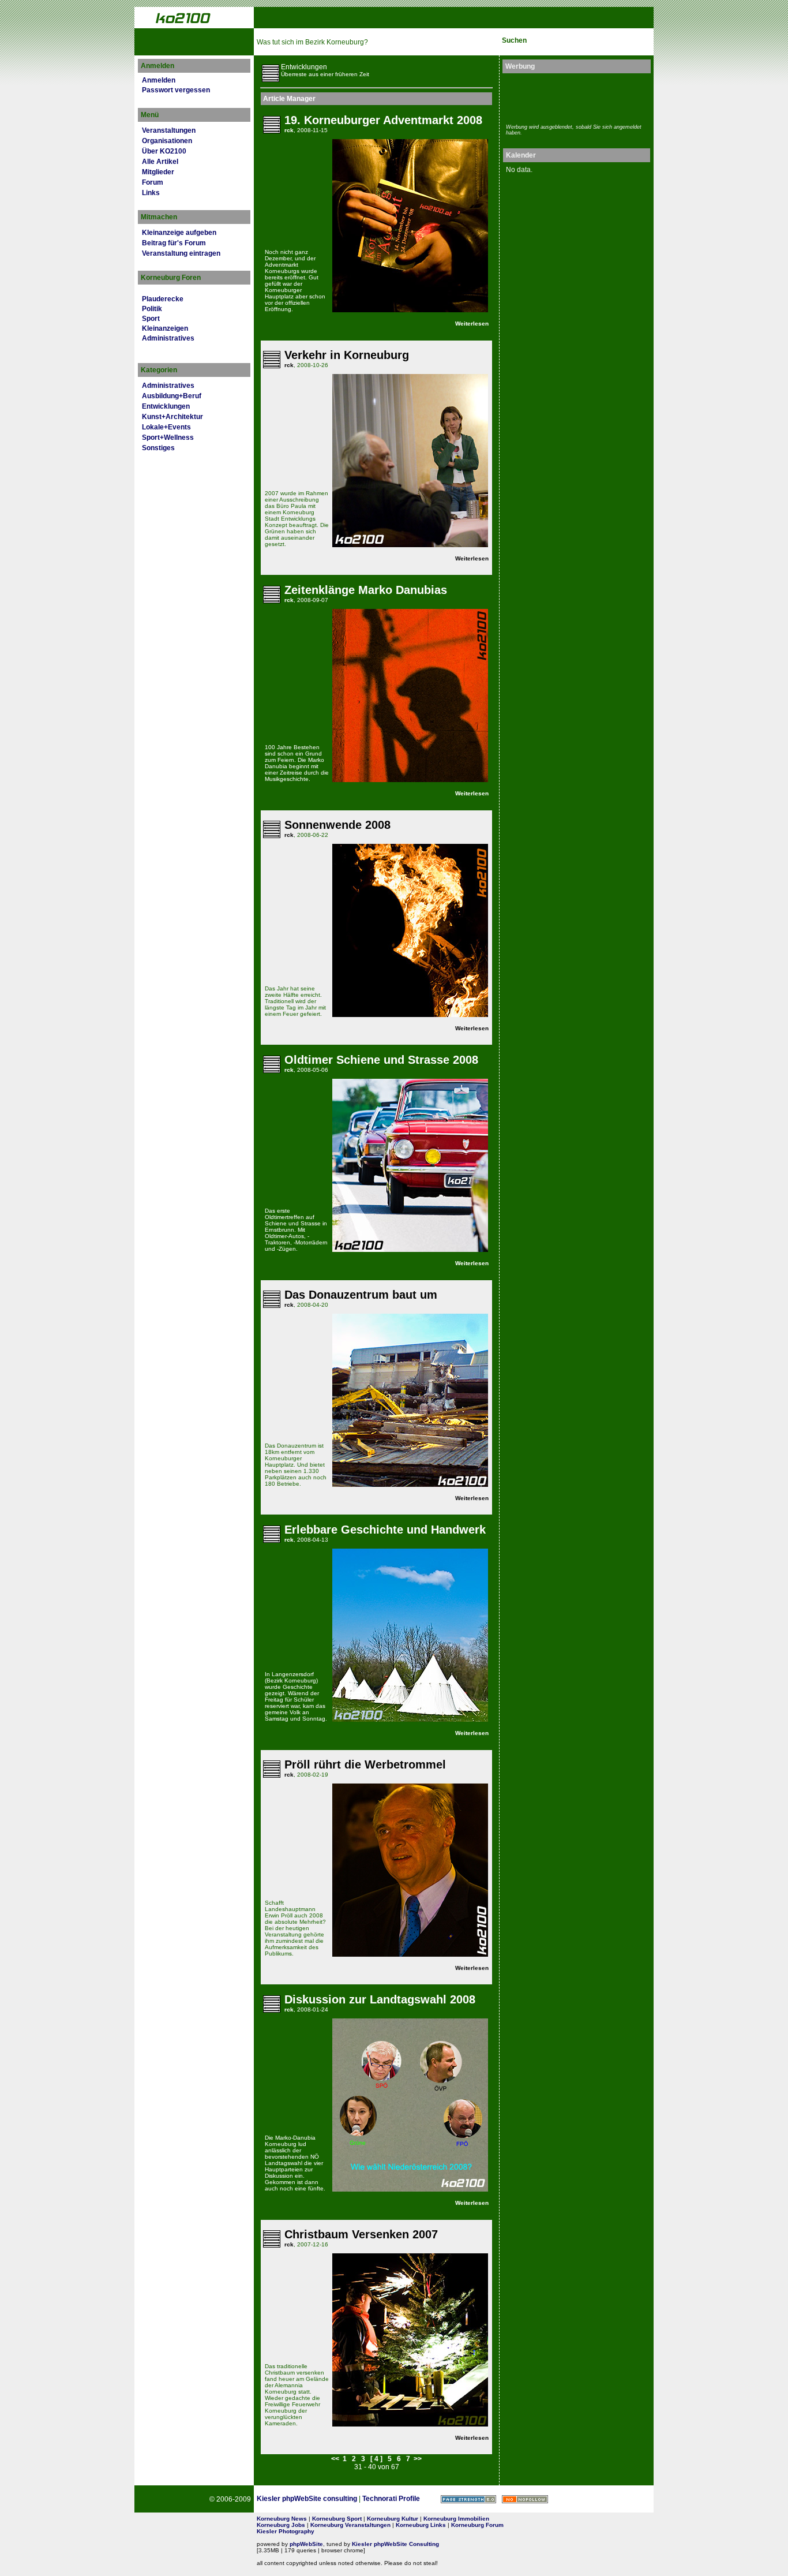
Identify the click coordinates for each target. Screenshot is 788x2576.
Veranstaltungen (169, 130)
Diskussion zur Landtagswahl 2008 (380, 1999)
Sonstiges (158, 448)
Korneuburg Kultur (393, 2519)
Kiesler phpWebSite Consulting (395, 2544)
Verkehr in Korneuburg (347, 355)
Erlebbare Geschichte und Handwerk (385, 1530)
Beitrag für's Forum (174, 243)
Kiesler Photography (286, 2531)
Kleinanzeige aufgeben (179, 233)
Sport (151, 319)
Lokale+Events (166, 427)
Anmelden (159, 80)
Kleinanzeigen (165, 328)
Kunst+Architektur (172, 417)
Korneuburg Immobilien (456, 2519)
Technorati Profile (391, 2499)
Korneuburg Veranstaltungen (350, 2525)
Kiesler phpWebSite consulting (307, 2499)
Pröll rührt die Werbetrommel (365, 1764)
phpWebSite (306, 2544)
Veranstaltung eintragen (181, 253)
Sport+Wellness (168, 438)
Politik (152, 309)
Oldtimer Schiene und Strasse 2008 (381, 1060)
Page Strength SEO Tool (468, 2499)
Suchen (514, 40)
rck (289, 130)
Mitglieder (158, 172)
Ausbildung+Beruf (172, 396)
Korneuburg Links (421, 2525)
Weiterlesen (472, 324)
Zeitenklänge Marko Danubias (366, 590)
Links (151, 193)
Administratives (168, 338)
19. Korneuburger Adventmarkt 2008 (383, 120)
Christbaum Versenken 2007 (361, 2234)
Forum (153, 182)
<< (335, 2459)
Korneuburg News (282, 2519)
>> (418, 2459)
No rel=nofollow (525, 2499)
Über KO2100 (164, 151)
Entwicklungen (166, 406)
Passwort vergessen (176, 90)
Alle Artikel (160, 162)
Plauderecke (163, 299)
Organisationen (167, 141)
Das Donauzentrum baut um (361, 1295)
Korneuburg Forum (477, 2525)
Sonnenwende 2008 (337, 825)
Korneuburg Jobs (281, 2525)
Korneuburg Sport (337, 2519)
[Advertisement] (573, 97)
